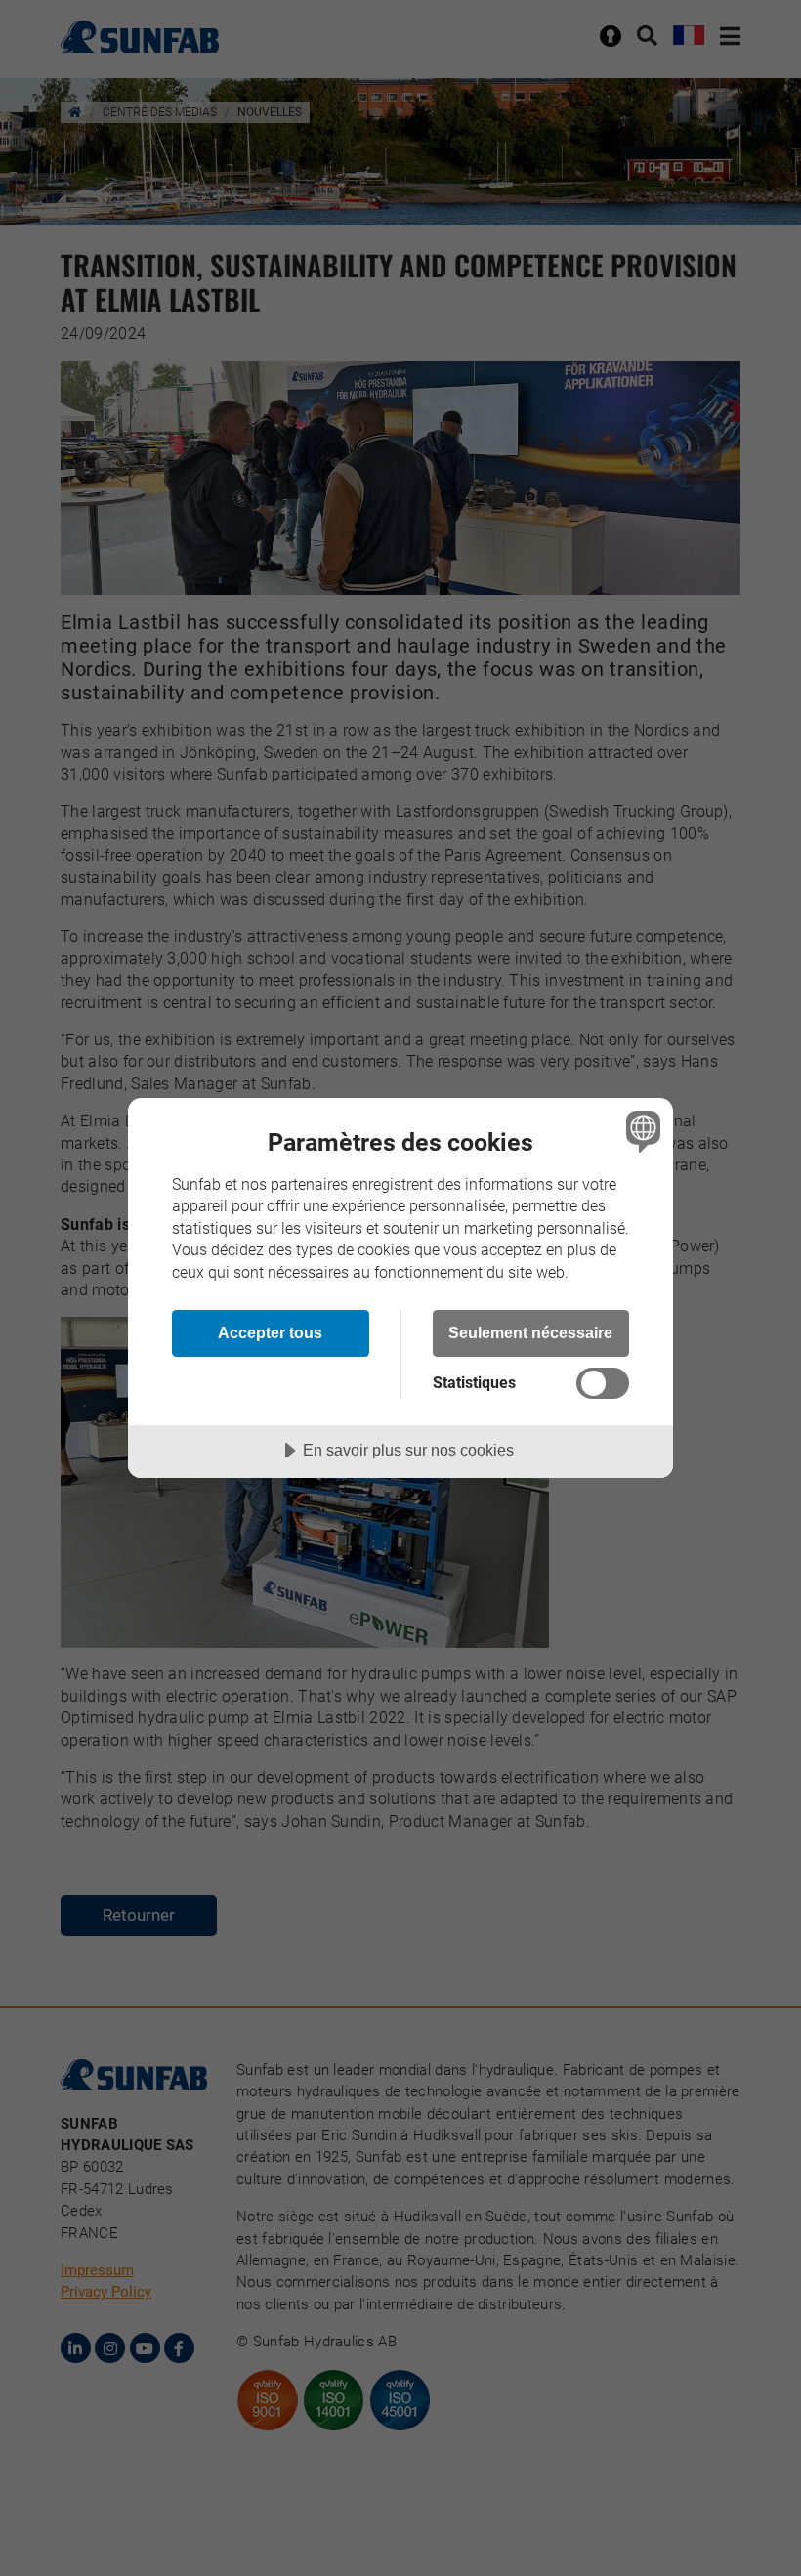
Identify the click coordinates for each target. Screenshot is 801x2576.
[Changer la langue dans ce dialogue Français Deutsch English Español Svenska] (641, 1131)
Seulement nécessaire (530, 1332)
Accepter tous (270, 1332)
